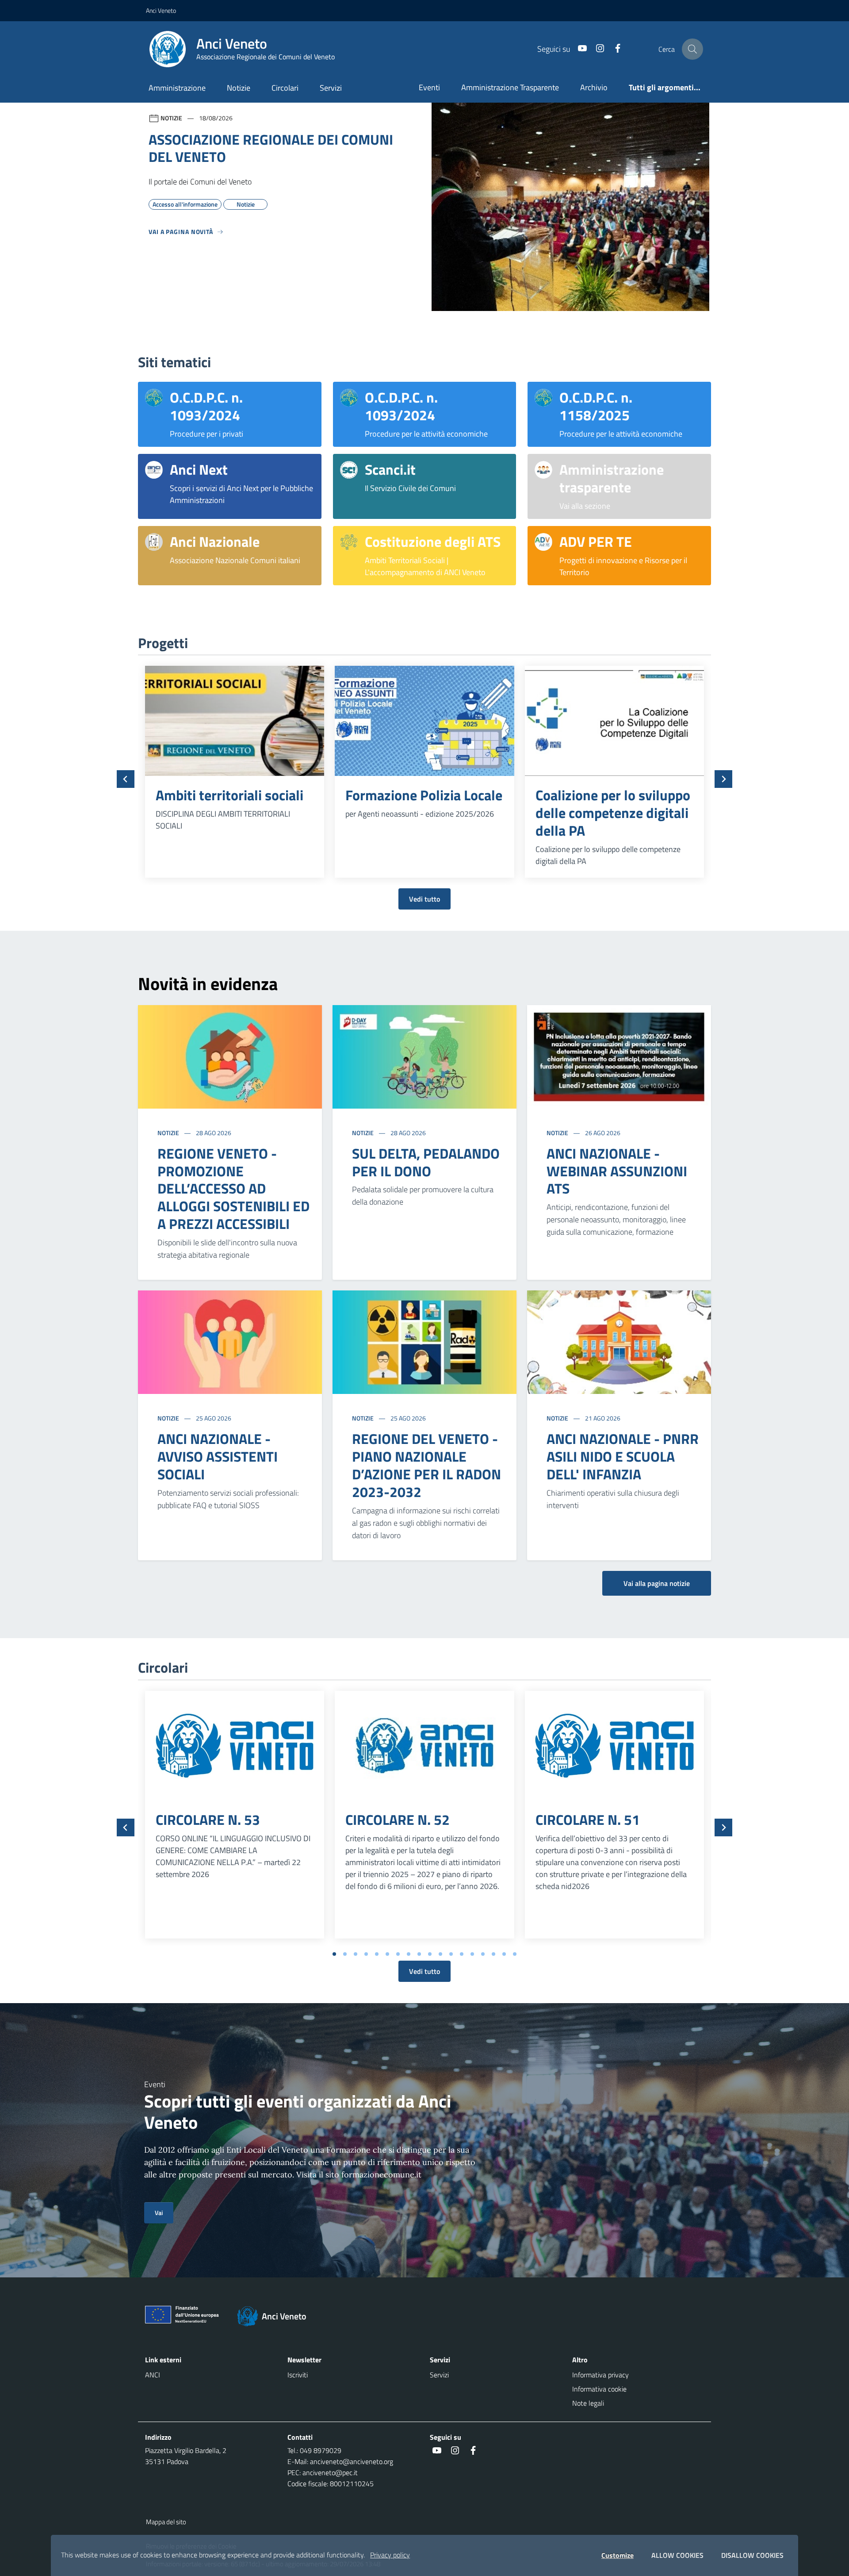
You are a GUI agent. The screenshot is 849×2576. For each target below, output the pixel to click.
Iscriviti (298, 2375)
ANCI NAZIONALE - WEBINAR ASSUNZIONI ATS (617, 1171)
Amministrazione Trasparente (510, 87)
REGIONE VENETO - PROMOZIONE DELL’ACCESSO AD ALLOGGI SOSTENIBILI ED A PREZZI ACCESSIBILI (233, 1189)
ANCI (153, 2375)
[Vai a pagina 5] (377, 1954)
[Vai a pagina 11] (440, 1954)
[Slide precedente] (126, 779)
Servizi (331, 88)
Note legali (588, 2403)
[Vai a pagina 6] (387, 1954)
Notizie (239, 88)
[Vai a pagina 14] (472, 1954)
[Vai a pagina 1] (334, 1954)
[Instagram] (597, 49)
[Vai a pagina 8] (409, 1954)
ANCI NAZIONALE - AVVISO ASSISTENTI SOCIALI (218, 1456)
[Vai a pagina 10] (430, 1954)
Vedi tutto (424, 899)
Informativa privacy (600, 2375)
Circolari (285, 88)
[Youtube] (579, 49)
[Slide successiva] (723, 779)
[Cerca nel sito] (692, 49)
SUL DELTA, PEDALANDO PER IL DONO (426, 1162)
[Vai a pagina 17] (504, 1954)
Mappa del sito (166, 2522)
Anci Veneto (161, 10)
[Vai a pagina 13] (462, 1954)
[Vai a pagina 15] (483, 1954)
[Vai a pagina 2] (345, 1954)
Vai (159, 2213)
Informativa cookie (599, 2389)
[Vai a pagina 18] (515, 1954)
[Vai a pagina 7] (398, 1954)
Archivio (594, 87)
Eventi (429, 87)
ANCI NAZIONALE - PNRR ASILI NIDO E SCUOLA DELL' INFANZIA (623, 1456)
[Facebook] (614, 49)
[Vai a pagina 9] (419, 1954)
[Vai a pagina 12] (451, 1954)
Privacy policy (390, 2555)
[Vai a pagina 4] (366, 1954)
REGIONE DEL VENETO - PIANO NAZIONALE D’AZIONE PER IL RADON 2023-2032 (426, 1465)
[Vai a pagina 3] (356, 1954)
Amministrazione (177, 88)
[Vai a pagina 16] (493, 1954)
